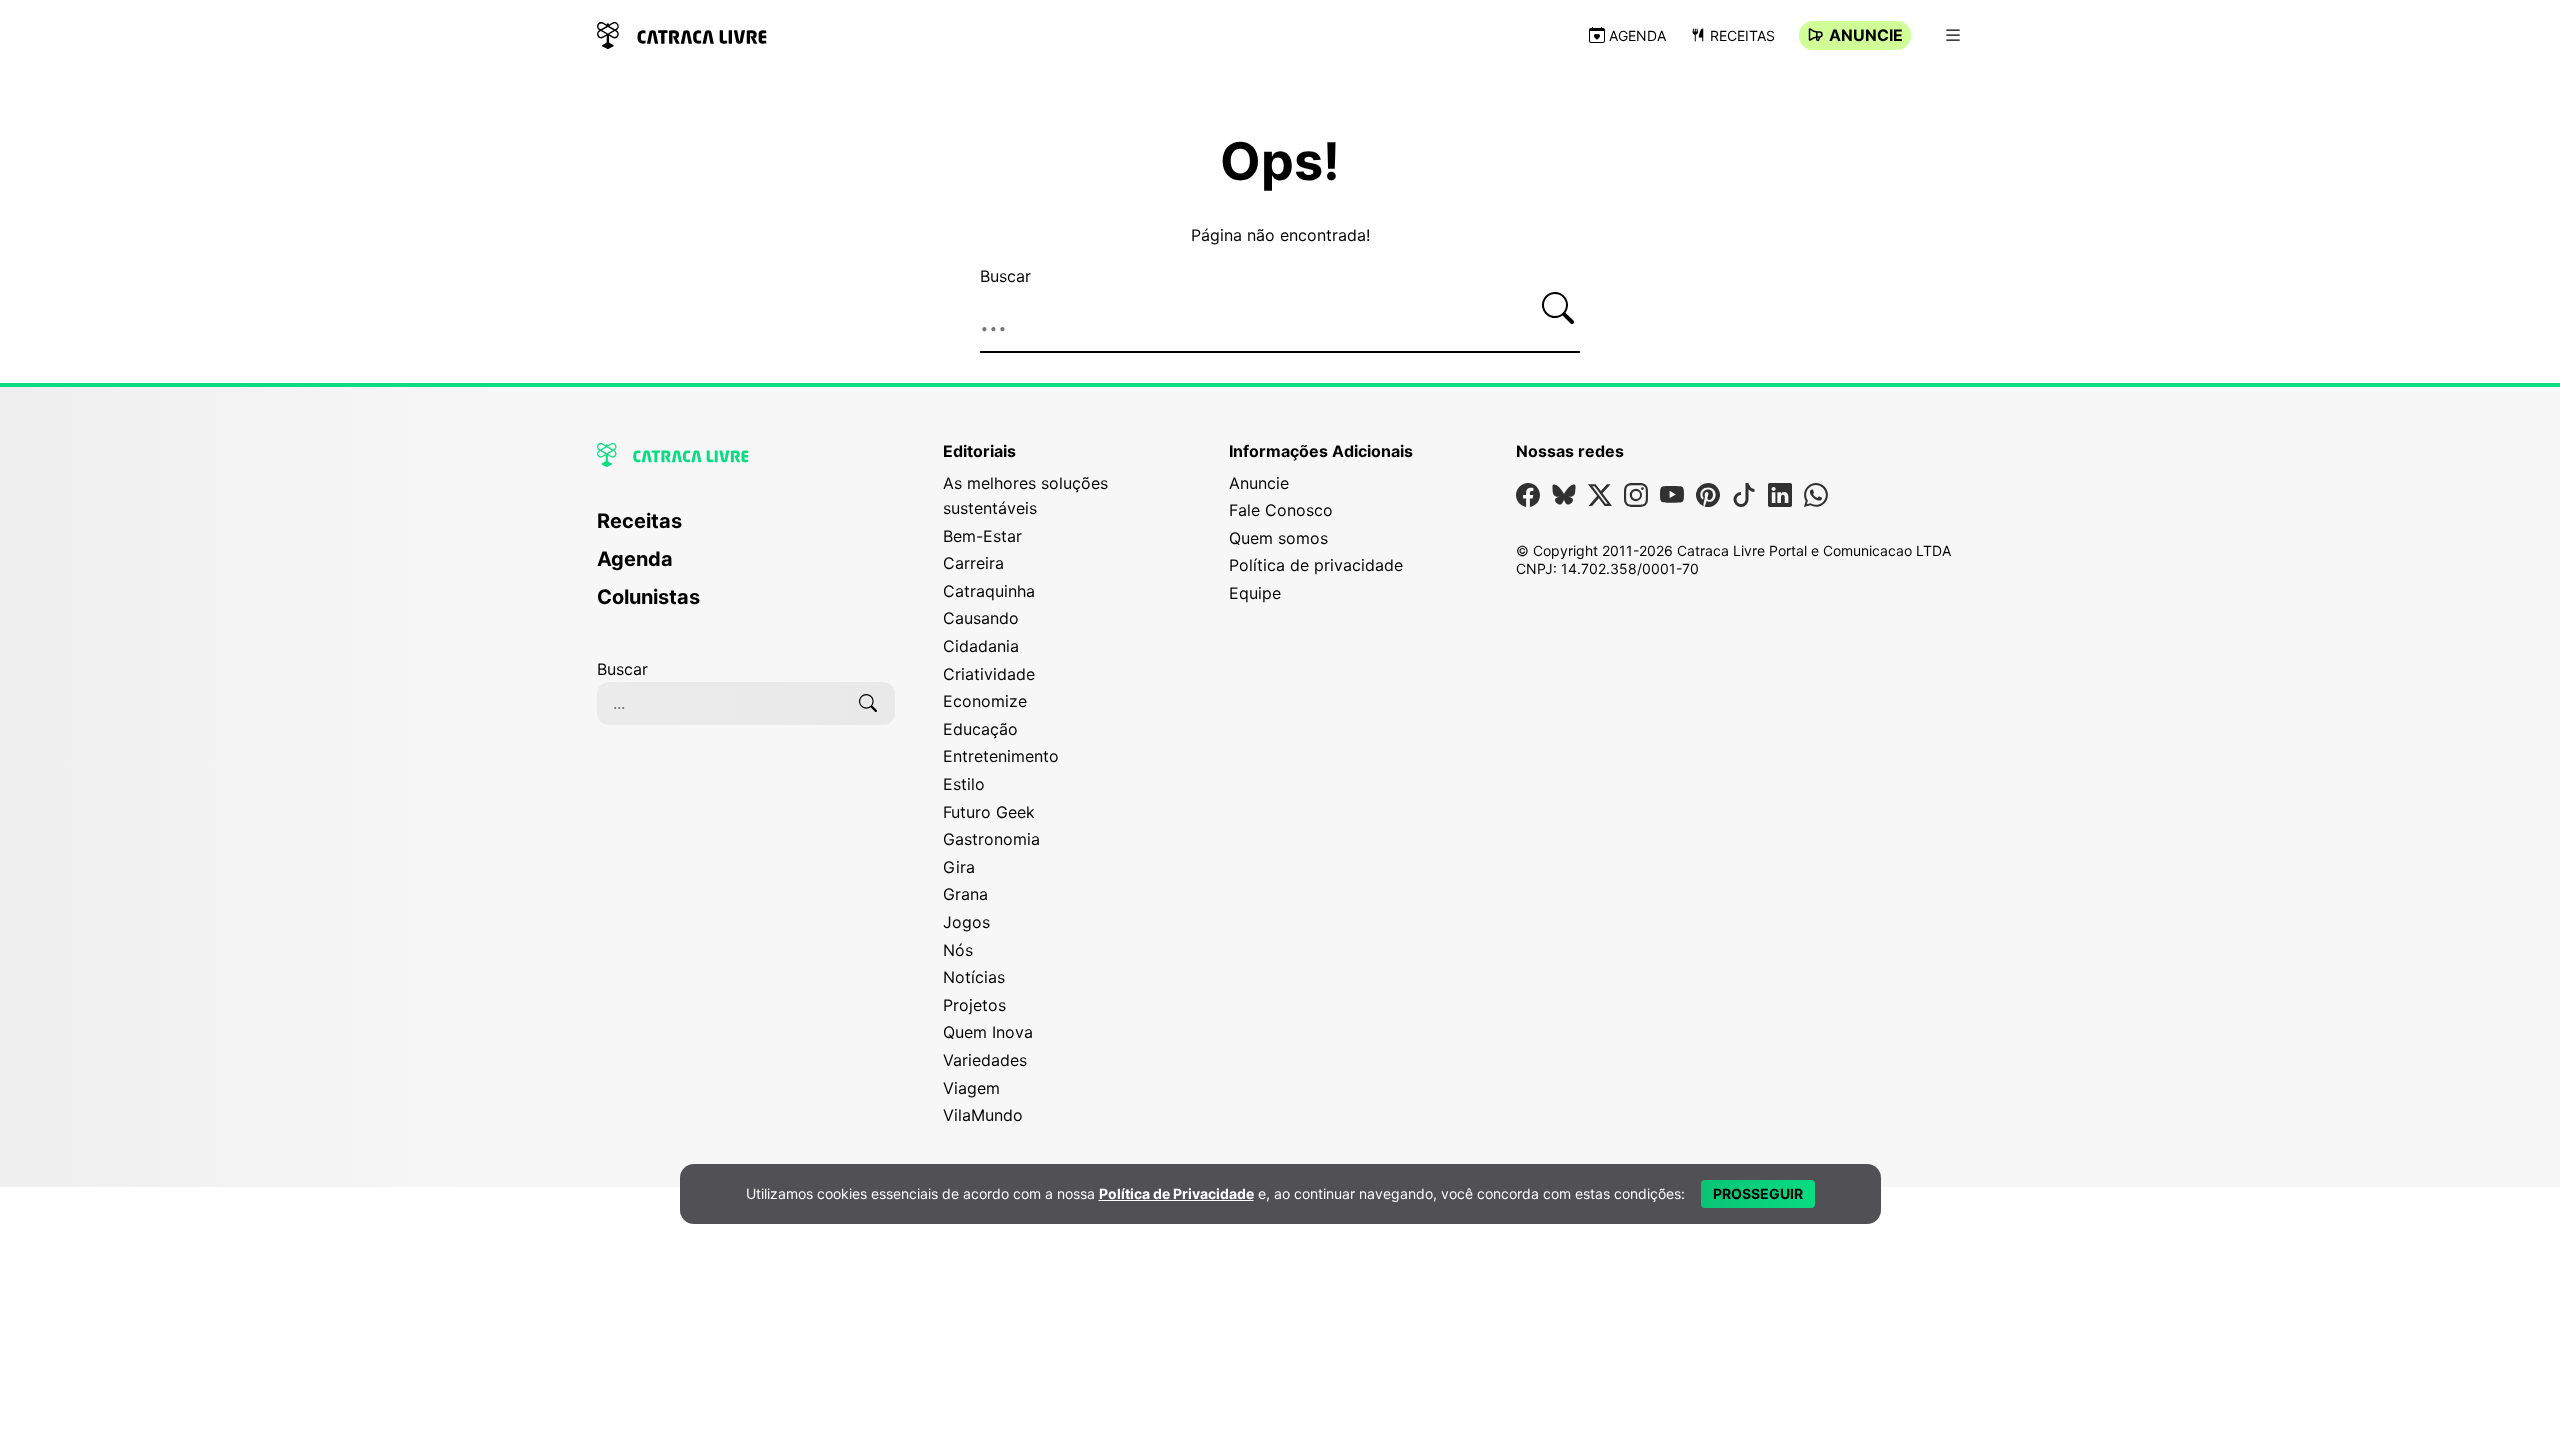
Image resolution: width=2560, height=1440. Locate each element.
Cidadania (981, 646)
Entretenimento (1001, 756)
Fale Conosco (1281, 510)
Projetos (974, 1005)
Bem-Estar (982, 536)
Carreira (973, 563)
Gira (959, 867)
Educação (980, 729)
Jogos (966, 922)
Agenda (1637, 35)
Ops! (1280, 162)
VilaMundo (983, 1115)
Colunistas (648, 597)
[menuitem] (746, 530)
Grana (965, 894)
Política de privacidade (1316, 565)
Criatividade (989, 674)
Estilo (964, 784)
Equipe (1255, 593)
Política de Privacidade (1176, 1193)
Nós (958, 950)
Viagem (971, 1088)
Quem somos (1278, 538)
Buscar (1005, 276)
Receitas (1742, 35)
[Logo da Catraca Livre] (682, 33)
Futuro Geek (989, 812)
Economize (985, 701)
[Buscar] (1558, 308)
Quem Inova (988, 1032)
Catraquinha (989, 591)
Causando (981, 618)
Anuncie (1866, 35)
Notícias (974, 977)
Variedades (985, 1060)
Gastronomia (991, 839)
